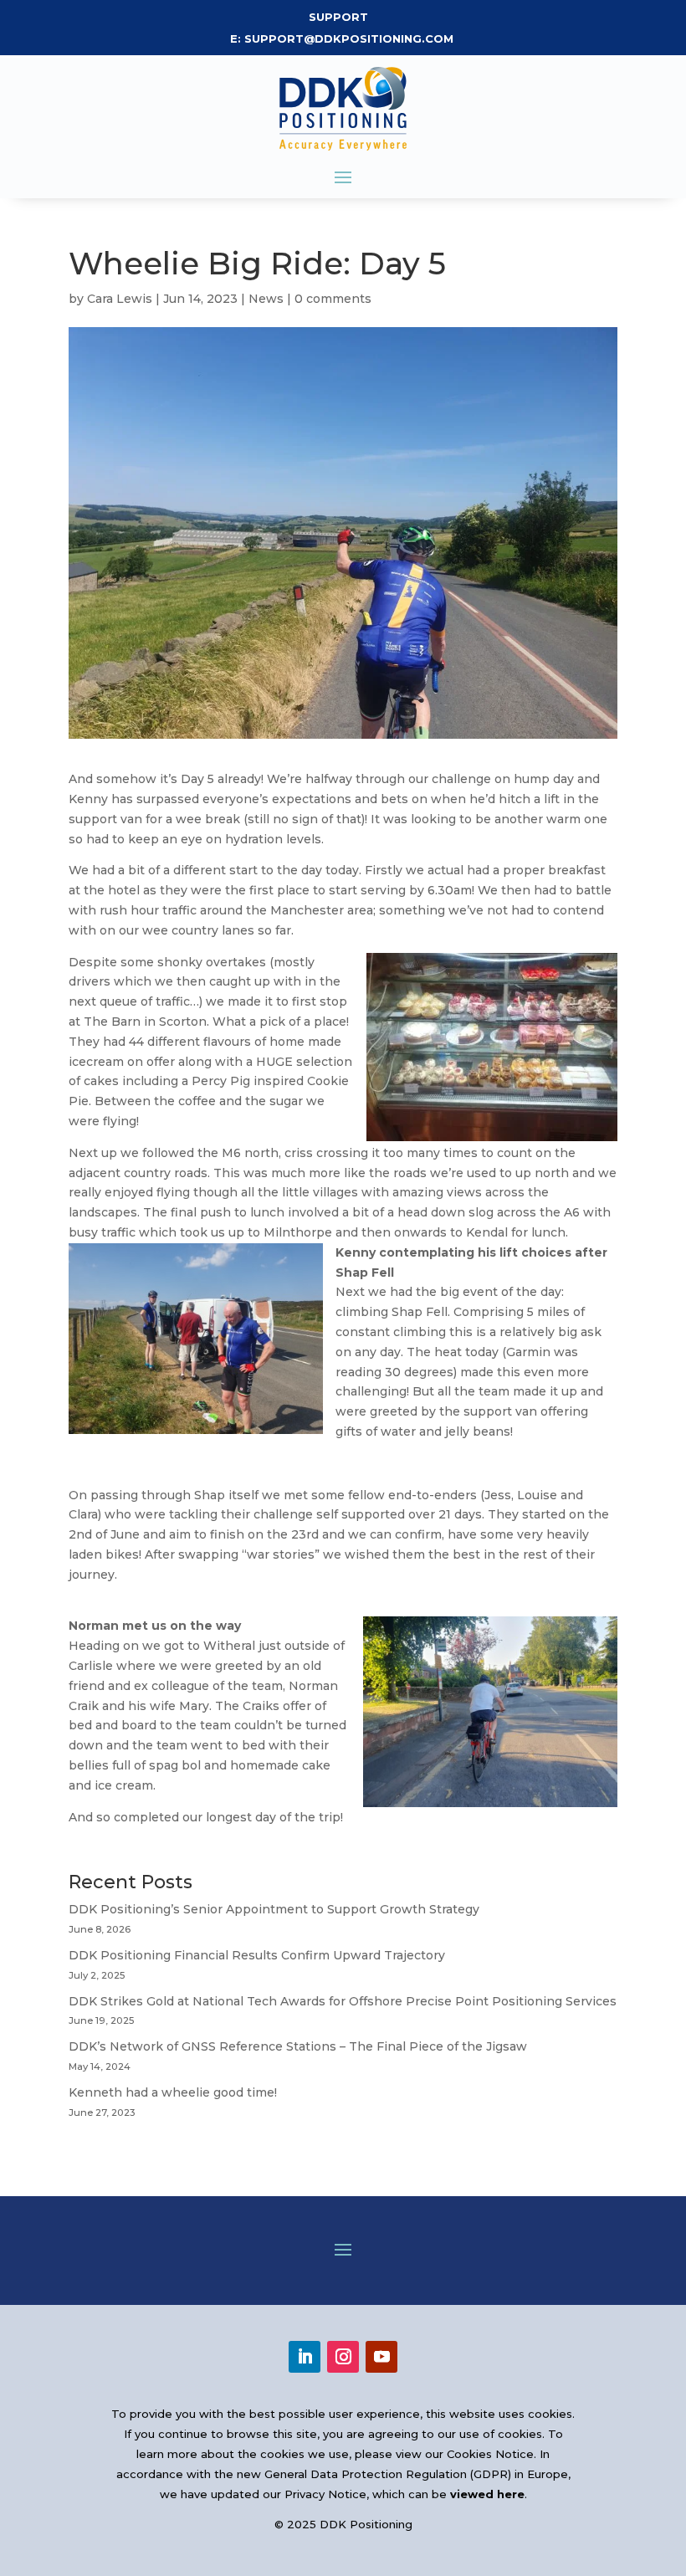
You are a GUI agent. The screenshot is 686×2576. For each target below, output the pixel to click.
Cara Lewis (120, 299)
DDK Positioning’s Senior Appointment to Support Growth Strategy (274, 1909)
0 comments (333, 299)
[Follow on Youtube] (381, 2357)
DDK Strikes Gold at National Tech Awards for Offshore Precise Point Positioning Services (343, 2001)
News (266, 299)
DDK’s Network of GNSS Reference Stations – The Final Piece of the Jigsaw (298, 2046)
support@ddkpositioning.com (351, 38)
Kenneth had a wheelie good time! (173, 2092)
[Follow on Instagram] (343, 2357)
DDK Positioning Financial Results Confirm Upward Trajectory (257, 1955)
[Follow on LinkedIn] (305, 2357)
